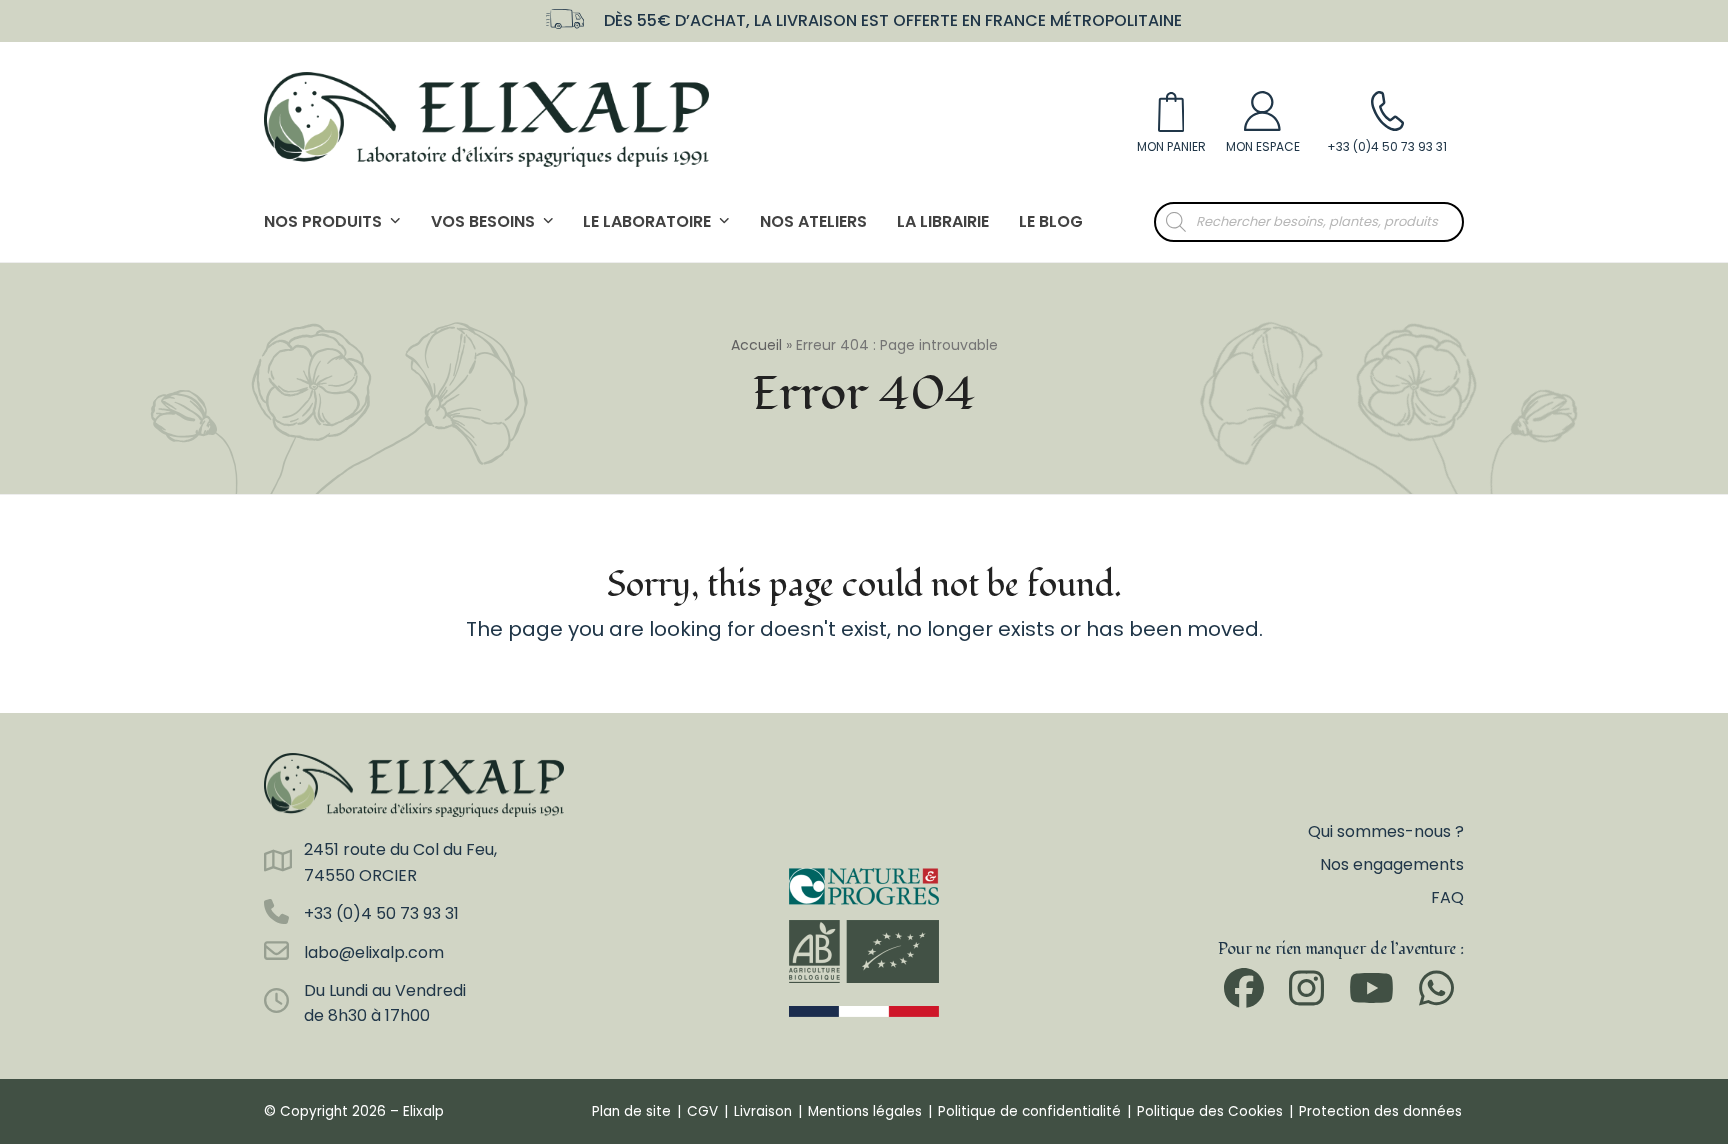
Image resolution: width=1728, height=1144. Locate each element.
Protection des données (1380, 1111)
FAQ (1447, 897)
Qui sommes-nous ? (1386, 831)
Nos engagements (1392, 864)
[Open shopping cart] (1171, 119)
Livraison (763, 1111)
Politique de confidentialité (1029, 1111)
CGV (702, 1111)
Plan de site (631, 1111)
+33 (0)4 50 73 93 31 (381, 913)
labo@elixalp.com (374, 952)
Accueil (756, 345)
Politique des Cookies (1210, 1111)
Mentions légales (865, 1111)
